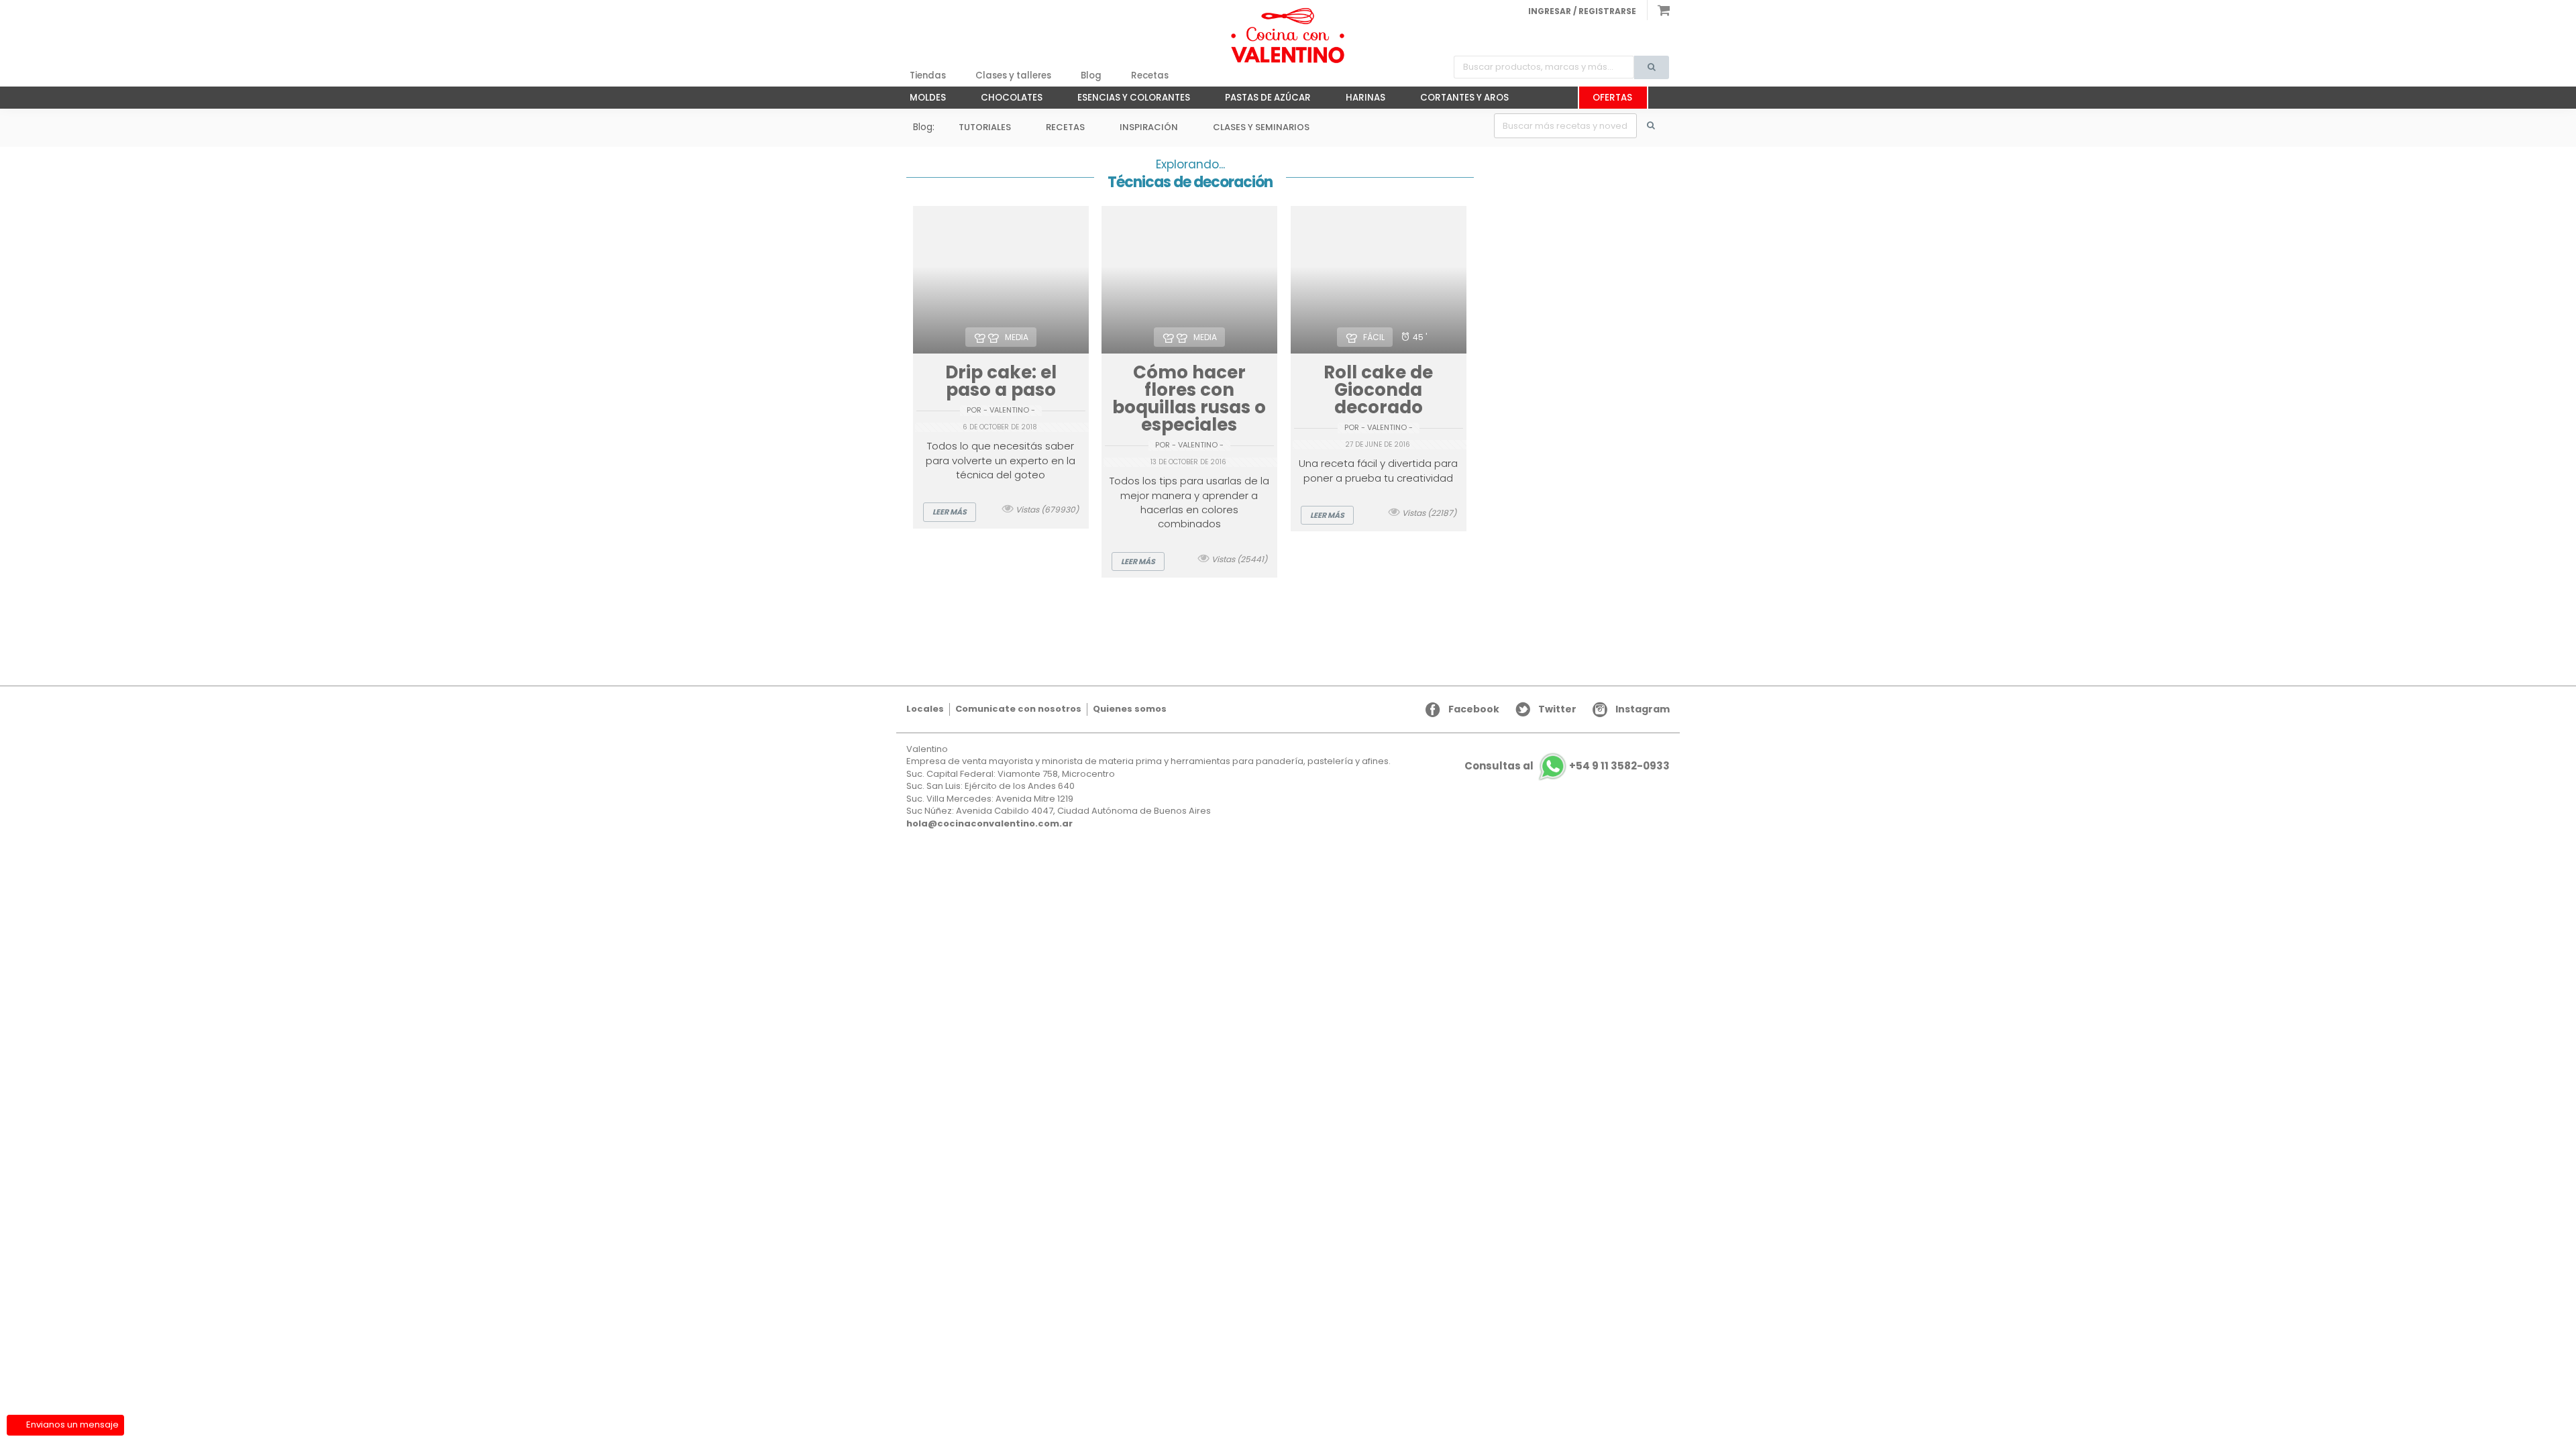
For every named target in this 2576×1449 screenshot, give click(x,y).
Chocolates (1005, 100)
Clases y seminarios (1261, 127)
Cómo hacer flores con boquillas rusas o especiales (1189, 398)
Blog (1091, 75)
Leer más (950, 512)
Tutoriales (985, 127)
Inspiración (1149, 127)
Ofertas (1612, 98)
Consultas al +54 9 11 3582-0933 (1567, 766)
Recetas (1150, 75)
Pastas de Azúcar (1261, 100)
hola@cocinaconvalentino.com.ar (989, 823)
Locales (925, 709)
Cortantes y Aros (1458, 100)
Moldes (921, 100)
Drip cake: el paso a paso (1001, 381)
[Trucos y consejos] (1288, 36)
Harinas (1359, 100)
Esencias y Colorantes (1127, 100)
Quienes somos (1130, 709)
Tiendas (928, 75)
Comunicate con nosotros (1018, 709)
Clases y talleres (1013, 75)
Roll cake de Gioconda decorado (1378, 390)
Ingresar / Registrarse (1582, 11)
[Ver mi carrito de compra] (1658, 10)
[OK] (1658, 126)
